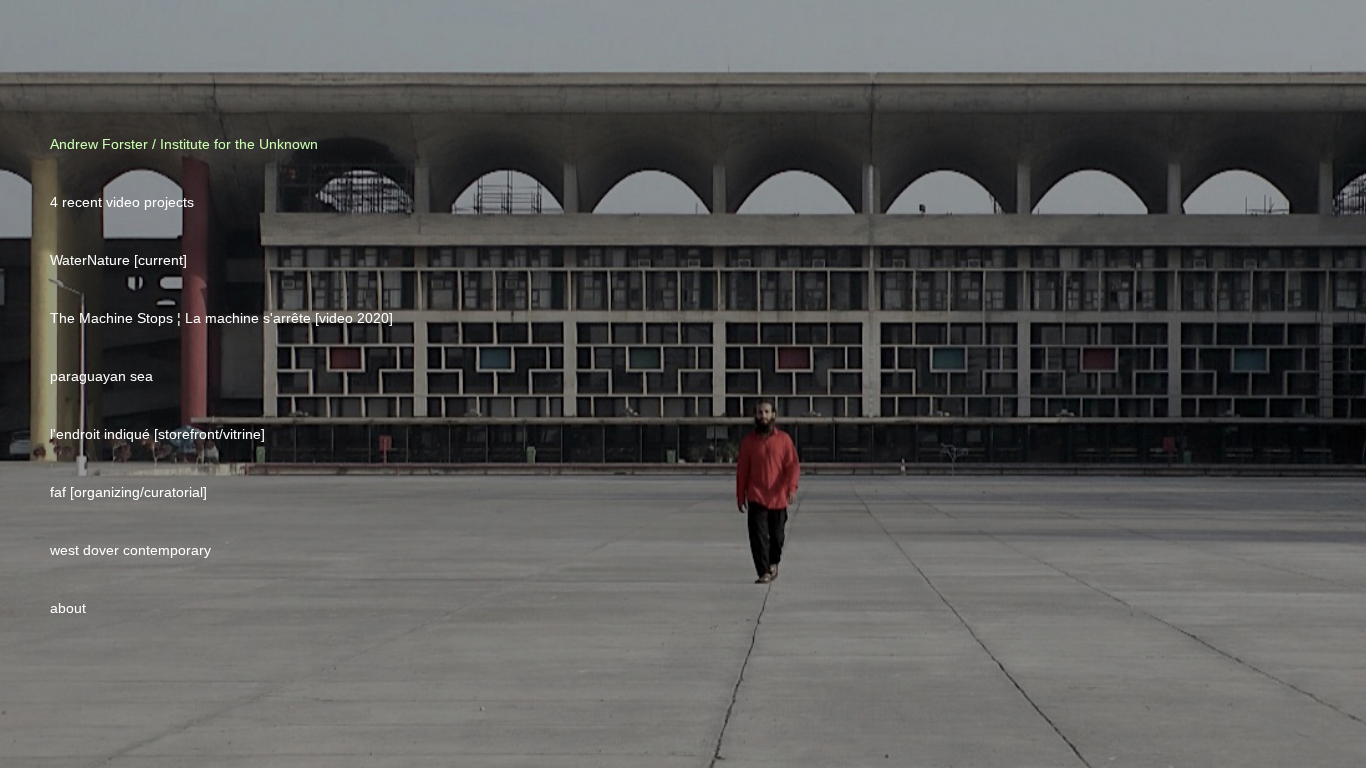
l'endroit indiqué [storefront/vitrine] (157, 434)
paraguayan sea (101, 376)
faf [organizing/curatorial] (128, 492)
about (68, 608)
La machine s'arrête (250, 318)
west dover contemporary (130, 550)
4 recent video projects (122, 202)
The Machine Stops (113, 318)
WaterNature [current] (118, 260)
